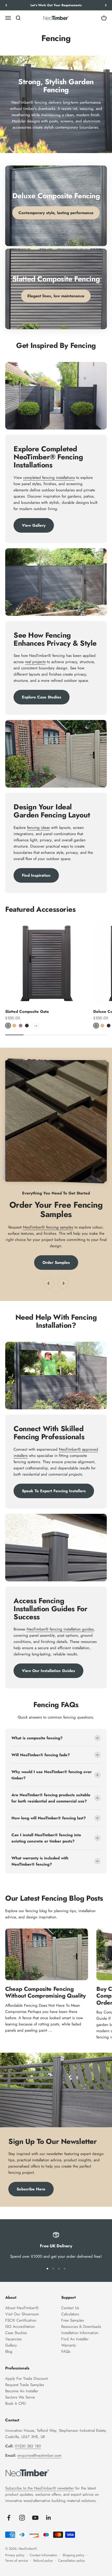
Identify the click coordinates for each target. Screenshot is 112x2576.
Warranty (69, 2345)
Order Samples (56, 1263)
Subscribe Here (31, 2189)
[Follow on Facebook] (9, 2518)
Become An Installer (22, 2391)
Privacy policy (15, 2555)
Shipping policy (73, 2555)
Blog (9, 2352)
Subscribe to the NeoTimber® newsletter (40, 2488)
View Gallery (34, 525)
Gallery (11, 2345)
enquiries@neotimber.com (39, 2455)
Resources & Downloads (81, 2327)
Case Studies (16, 2333)
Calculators (70, 2314)
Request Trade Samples (25, 2385)
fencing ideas (38, 828)
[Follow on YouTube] (35, 2518)
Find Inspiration (36, 875)
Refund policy (43, 2561)
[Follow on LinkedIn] (49, 2518)
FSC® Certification (21, 2320)
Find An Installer (75, 2339)
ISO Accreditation (20, 2327)
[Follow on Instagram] (22, 2518)
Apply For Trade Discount (27, 2379)
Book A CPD (15, 2403)
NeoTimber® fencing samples (48, 1227)
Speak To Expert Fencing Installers (54, 1491)
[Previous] (6, 5)
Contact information (43, 2555)
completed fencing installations (49, 478)
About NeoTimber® (22, 2308)
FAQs (66, 2352)
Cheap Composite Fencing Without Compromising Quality (45, 1992)
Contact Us (70, 2308)
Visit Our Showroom (22, 2314)
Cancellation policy (71, 2561)
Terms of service (17, 2561)
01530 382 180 (28, 2446)
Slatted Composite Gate (27, 1012)
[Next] (106, 5)
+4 (36, 1026)
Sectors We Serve (20, 2397)
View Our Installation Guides (48, 1671)
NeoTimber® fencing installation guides (60, 1629)
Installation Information (80, 2333)
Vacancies (13, 2339)
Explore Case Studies (42, 697)
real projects (35, 662)
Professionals (17, 2368)
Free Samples (73, 2320)
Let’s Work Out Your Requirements (56, 5)
